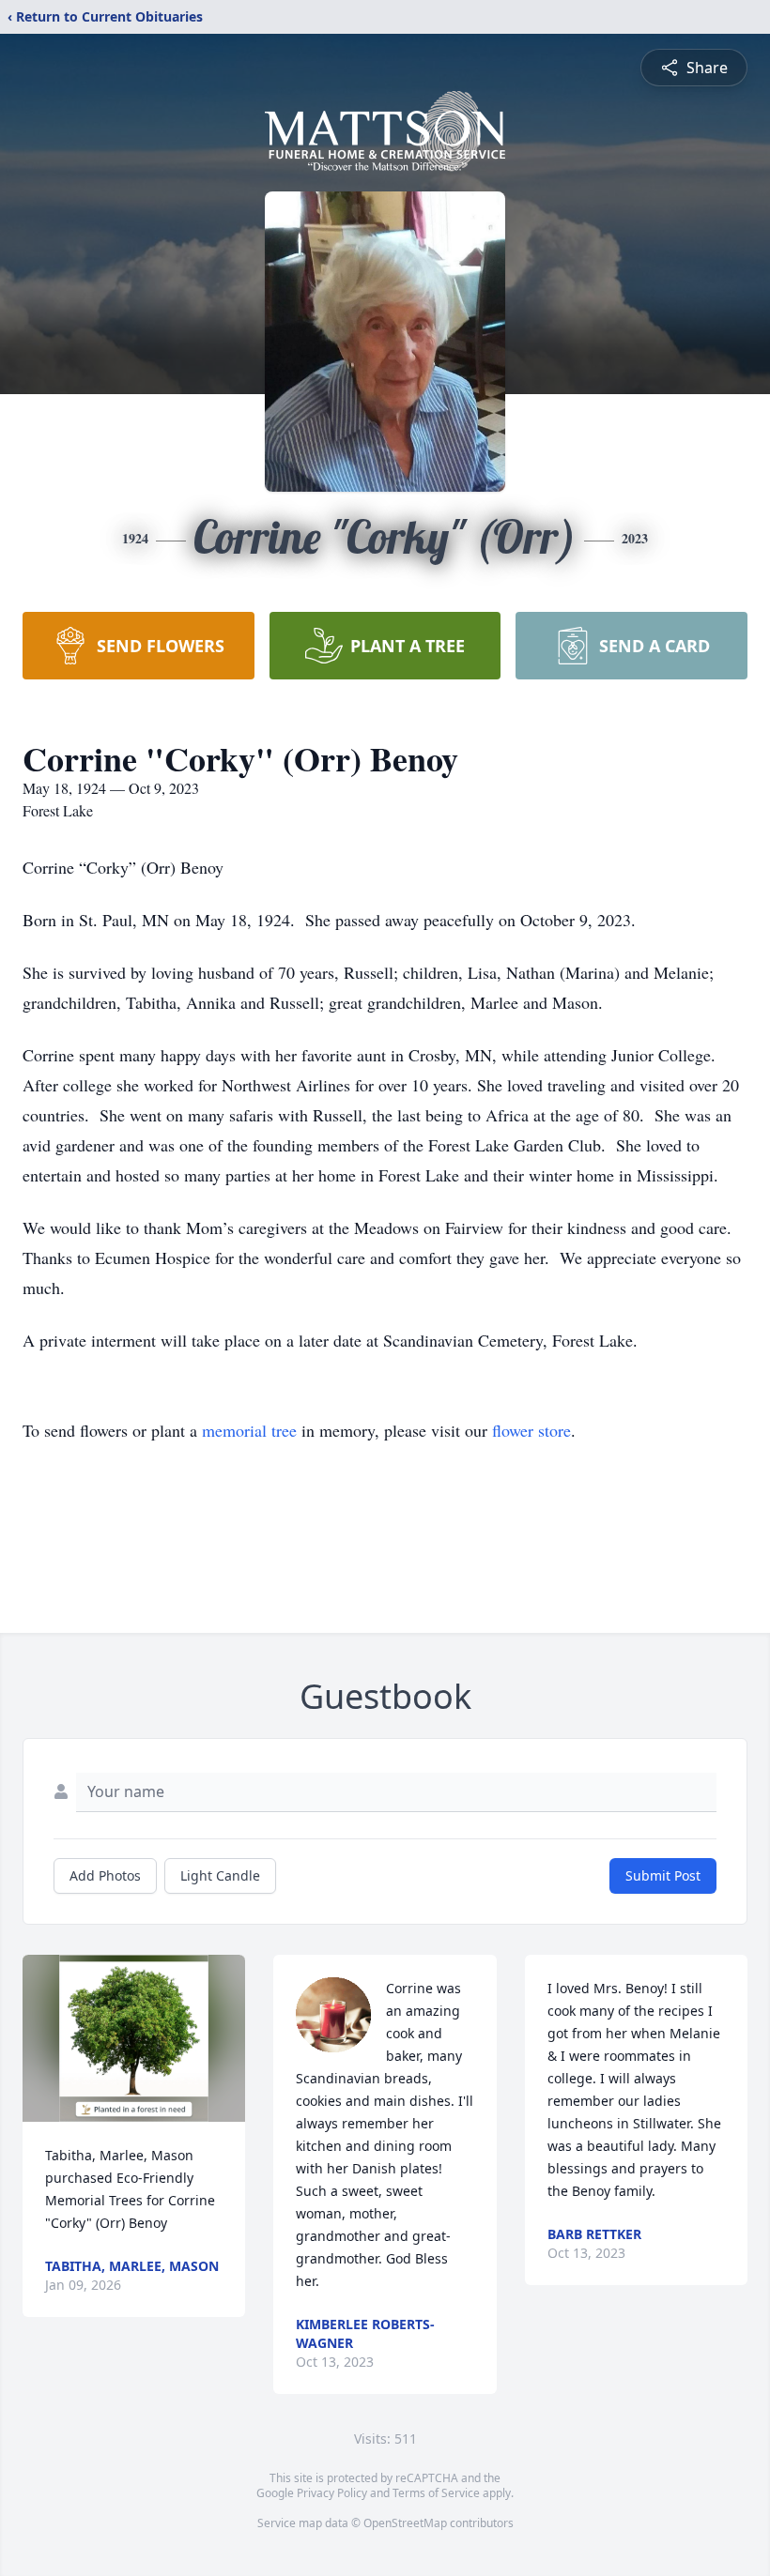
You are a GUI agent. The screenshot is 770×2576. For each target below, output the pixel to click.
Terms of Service (436, 2493)
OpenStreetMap (405, 2523)
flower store (531, 1430)
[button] (134, 2038)
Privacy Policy (332, 2493)
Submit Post (663, 1875)
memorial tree (249, 1430)
